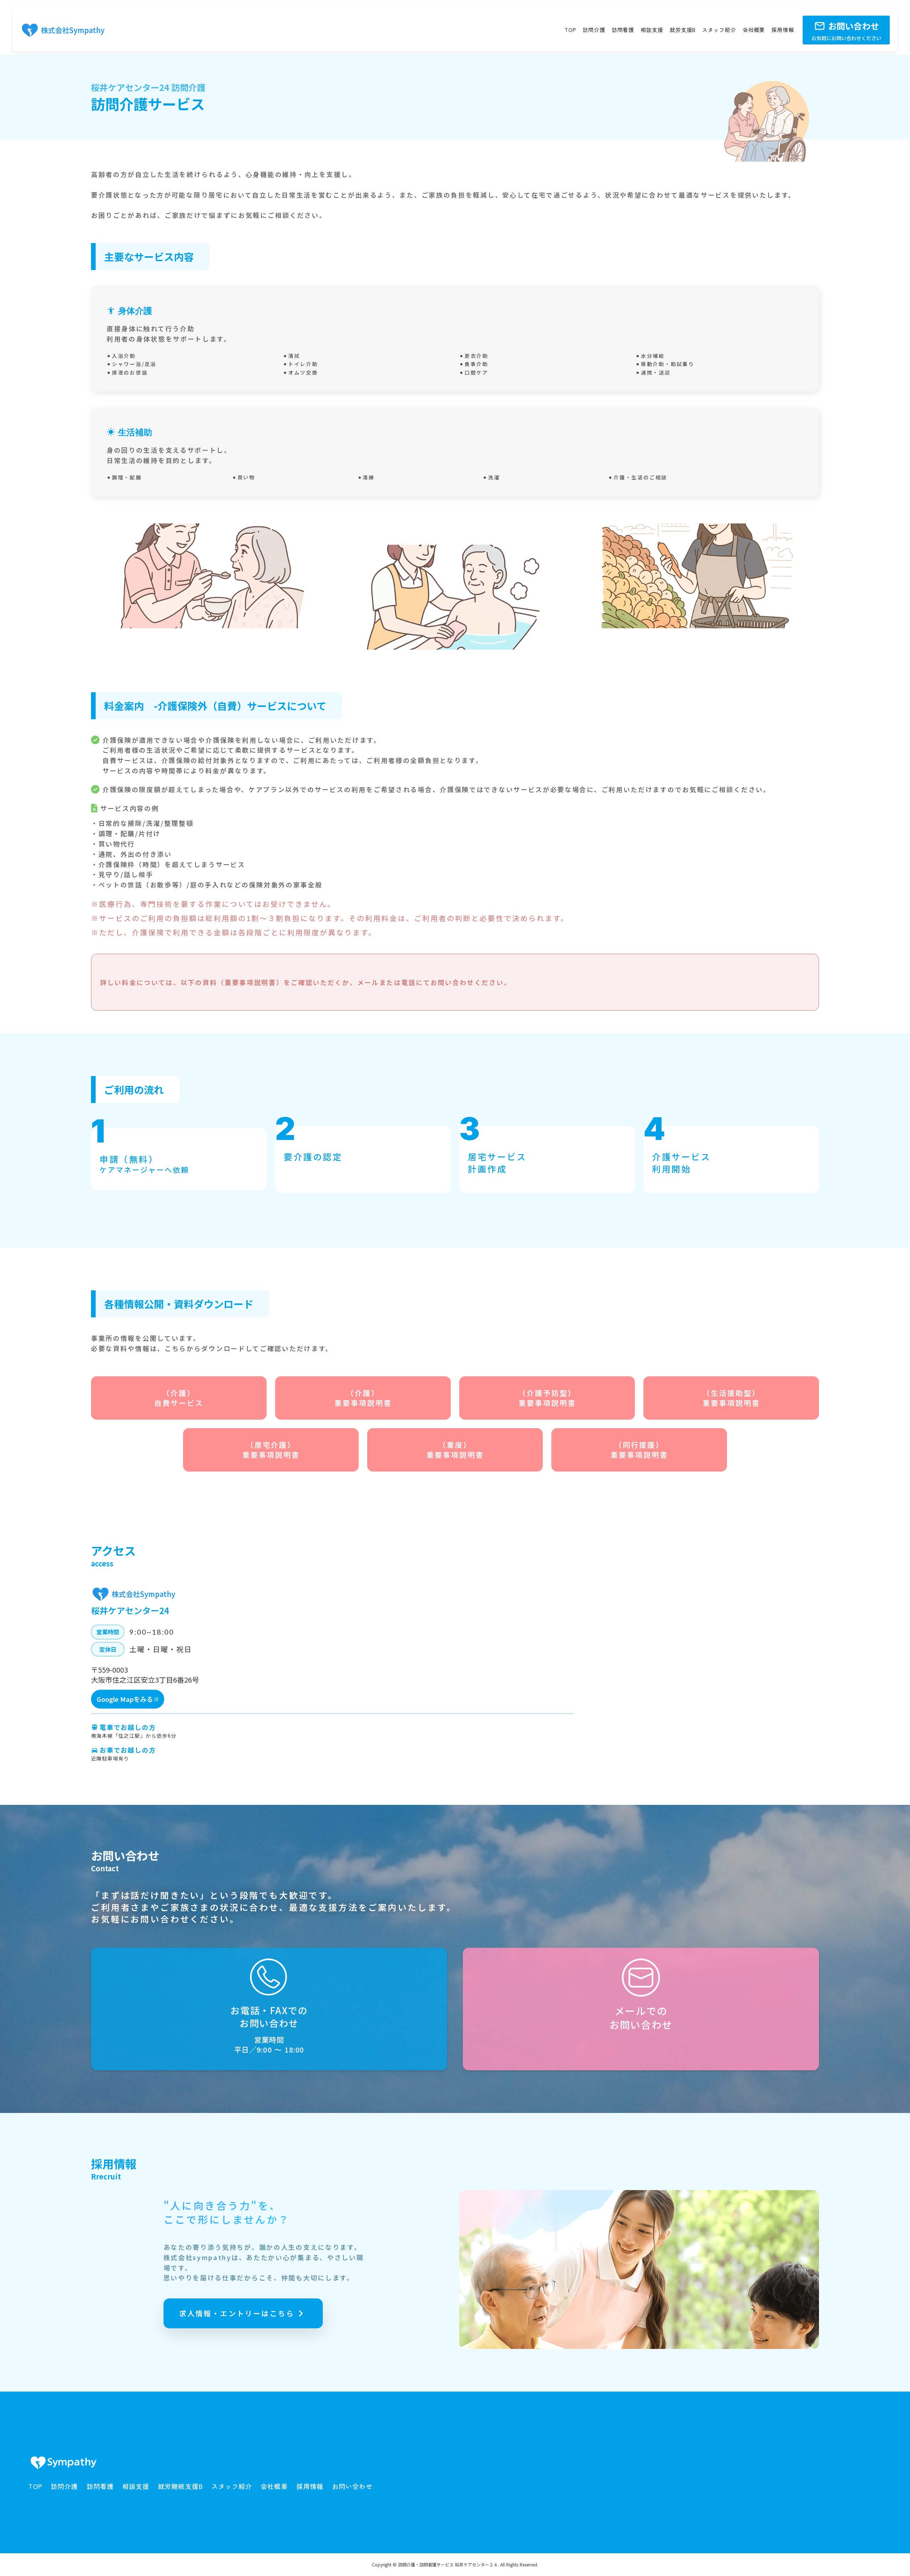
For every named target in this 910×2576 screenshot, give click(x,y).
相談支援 (652, 30)
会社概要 (754, 30)
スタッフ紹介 (719, 30)
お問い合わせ (352, 2486)
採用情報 (783, 30)
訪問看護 (623, 30)
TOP (570, 30)
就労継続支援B (180, 2486)
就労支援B (683, 30)
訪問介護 (594, 30)
